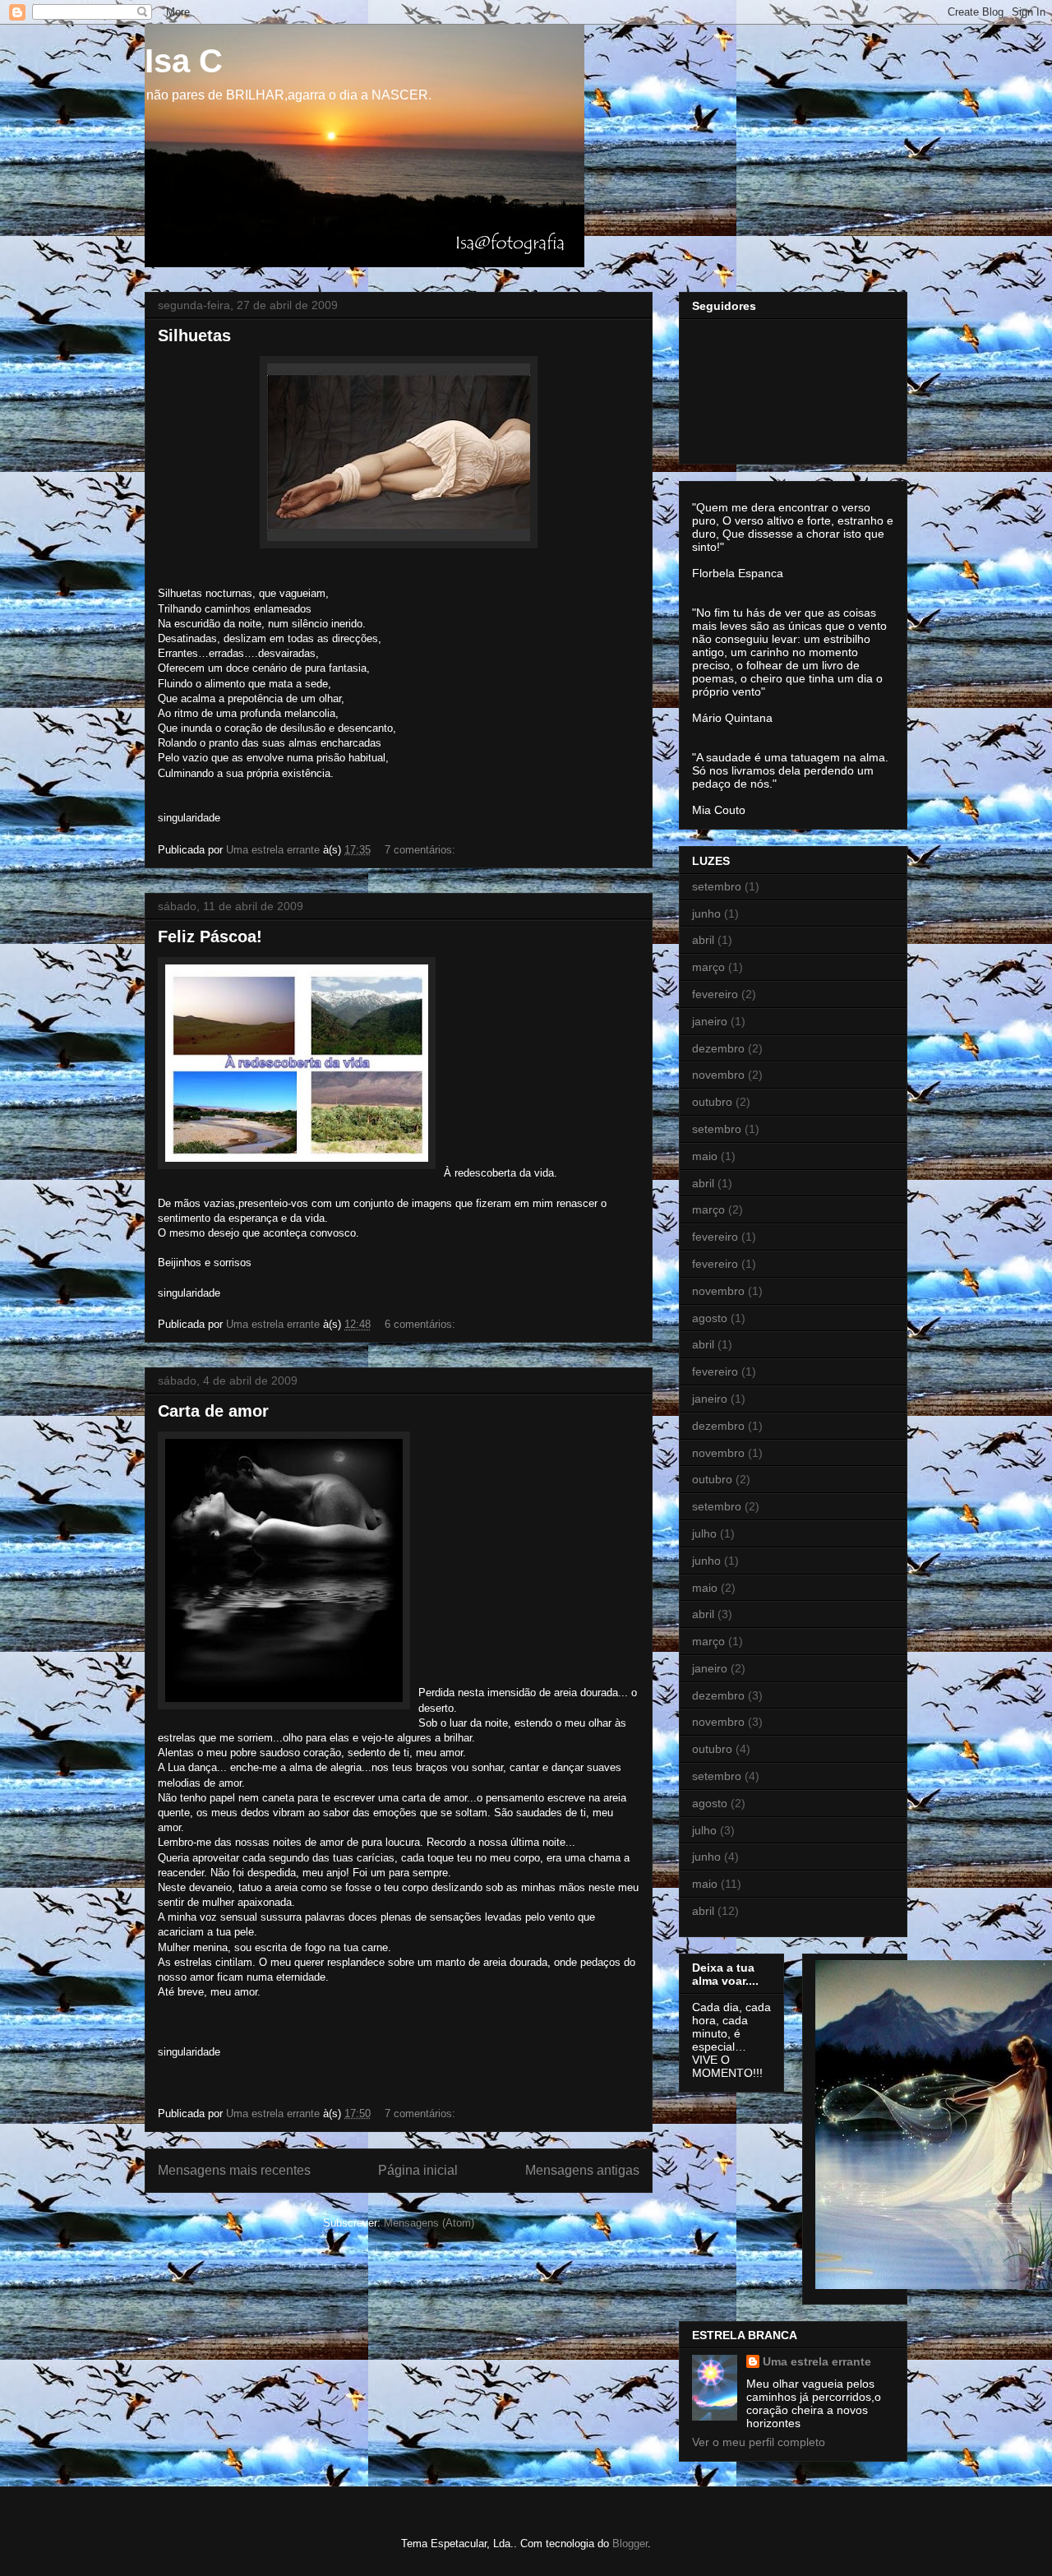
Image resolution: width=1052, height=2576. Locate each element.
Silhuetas (194, 335)
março (708, 967)
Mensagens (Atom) (429, 2223)
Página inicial (418, 2170)
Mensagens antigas (582, 2170)
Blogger (630, 2544)
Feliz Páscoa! (210, 937)
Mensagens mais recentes (234, 2170)
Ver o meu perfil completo (759, 2442)
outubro (712, 1102)
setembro (717, 886)
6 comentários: (422, 1324)
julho (704, 1533)
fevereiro (715, 994)
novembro (718, 1075)
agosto (710, 1318)
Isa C (184, 61)
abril (703, 940)
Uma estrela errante (817, 2361)
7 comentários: (422, 850)
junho (706, 913)
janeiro (710, 1021)
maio (705, 1156)
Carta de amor (213, 1411)
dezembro (718, 1048)
